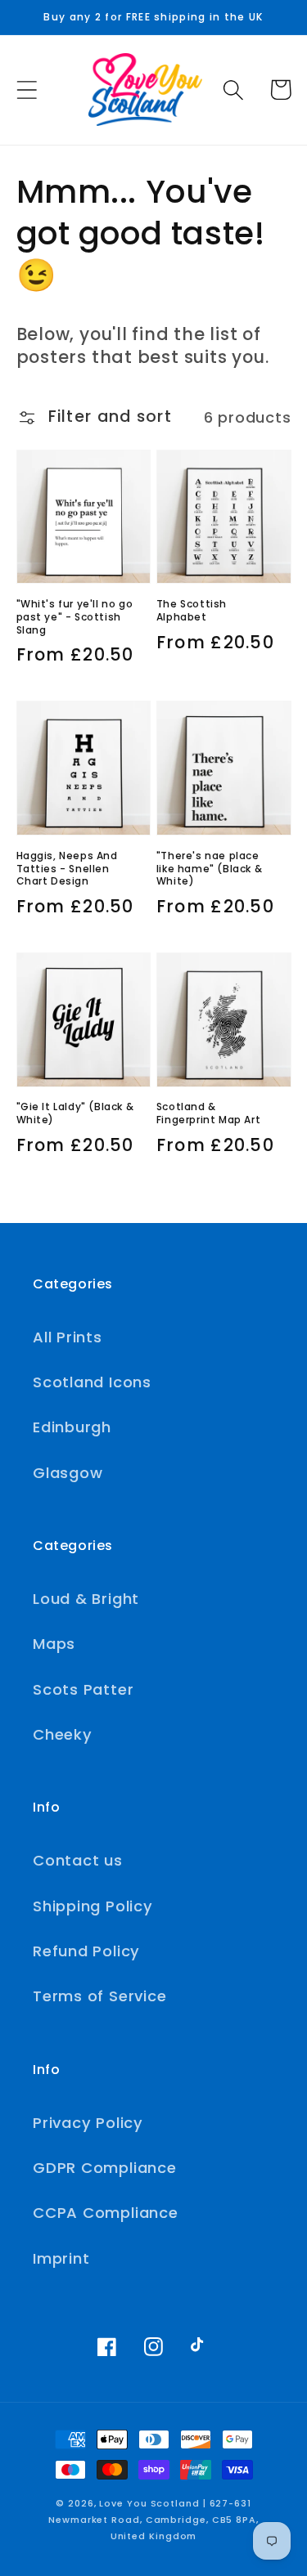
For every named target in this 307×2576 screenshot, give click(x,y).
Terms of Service (99, 1996)
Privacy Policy (88, 2123)
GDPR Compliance (105, 2168)
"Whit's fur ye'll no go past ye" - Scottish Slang (75, 617)
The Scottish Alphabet (192, 610)
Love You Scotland (149, 2504)
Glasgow (68, 1473)
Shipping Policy (93, 1906)
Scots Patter (83, 1689)
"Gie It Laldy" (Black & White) (75, 1113)
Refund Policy (86, 1951)
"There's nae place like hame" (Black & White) (209, 869)
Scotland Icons (92, 1382)
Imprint (61, 2258)
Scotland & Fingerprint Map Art (208, 1113)
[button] (27, 90)
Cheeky (63, 1734)
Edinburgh (72, 1427)
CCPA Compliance (106, 2213)
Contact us (78, 1860)
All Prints (68, 1337)
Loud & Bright (86, 1599)
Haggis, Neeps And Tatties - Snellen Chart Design (67, 869)
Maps (54, 1644)
